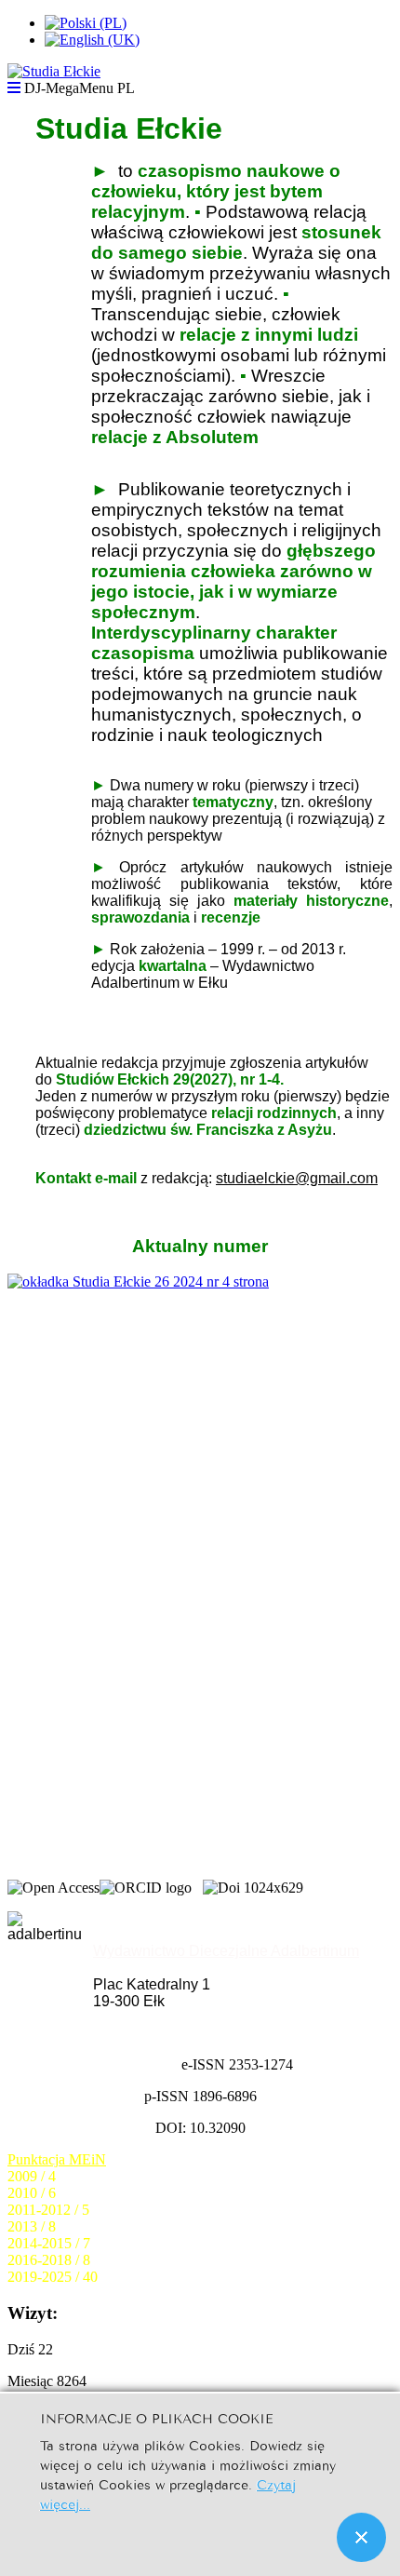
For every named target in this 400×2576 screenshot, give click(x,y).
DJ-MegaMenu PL (80, 88)
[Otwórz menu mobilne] (14, 88)
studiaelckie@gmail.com (297, 1178)
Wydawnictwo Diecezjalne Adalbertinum (226, 1951)
